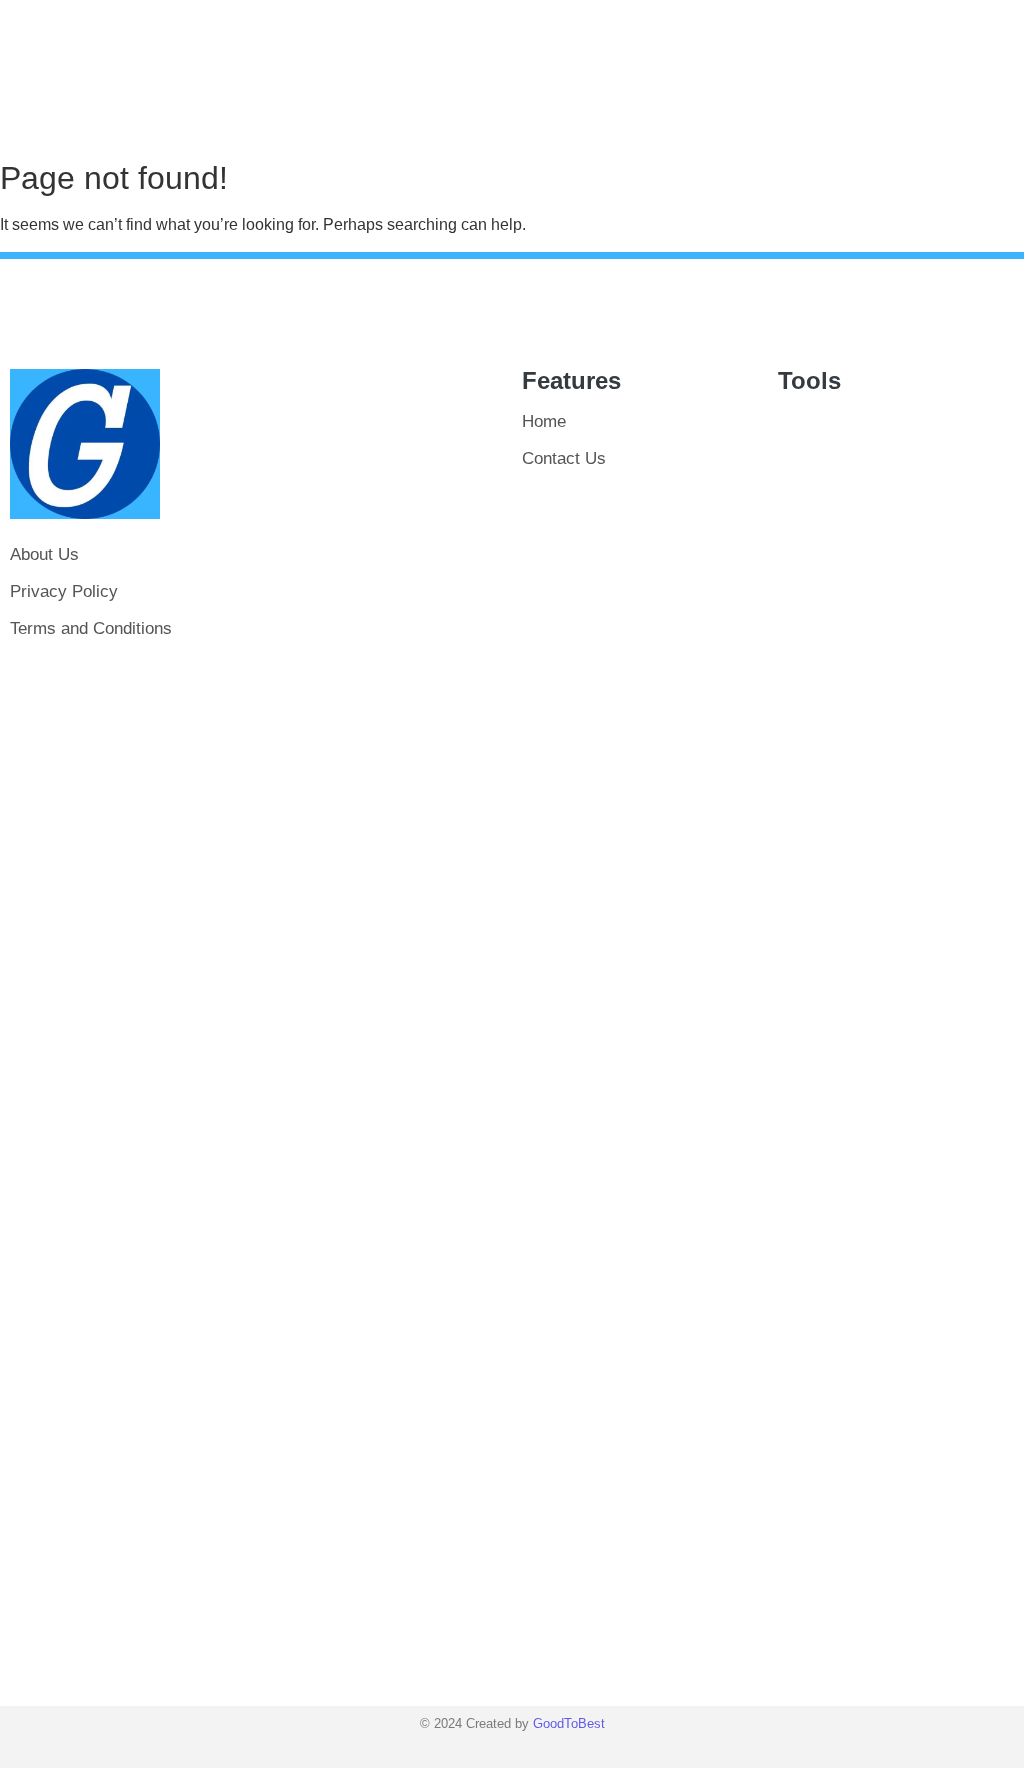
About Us (44, 554)
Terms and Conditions (91, 628)
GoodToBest (569, 1723)
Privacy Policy (64, 591)
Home (544, 421)
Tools (809, 380)
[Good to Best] (85, 444)
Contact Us (564, 458)
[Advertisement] (384, 1007)
